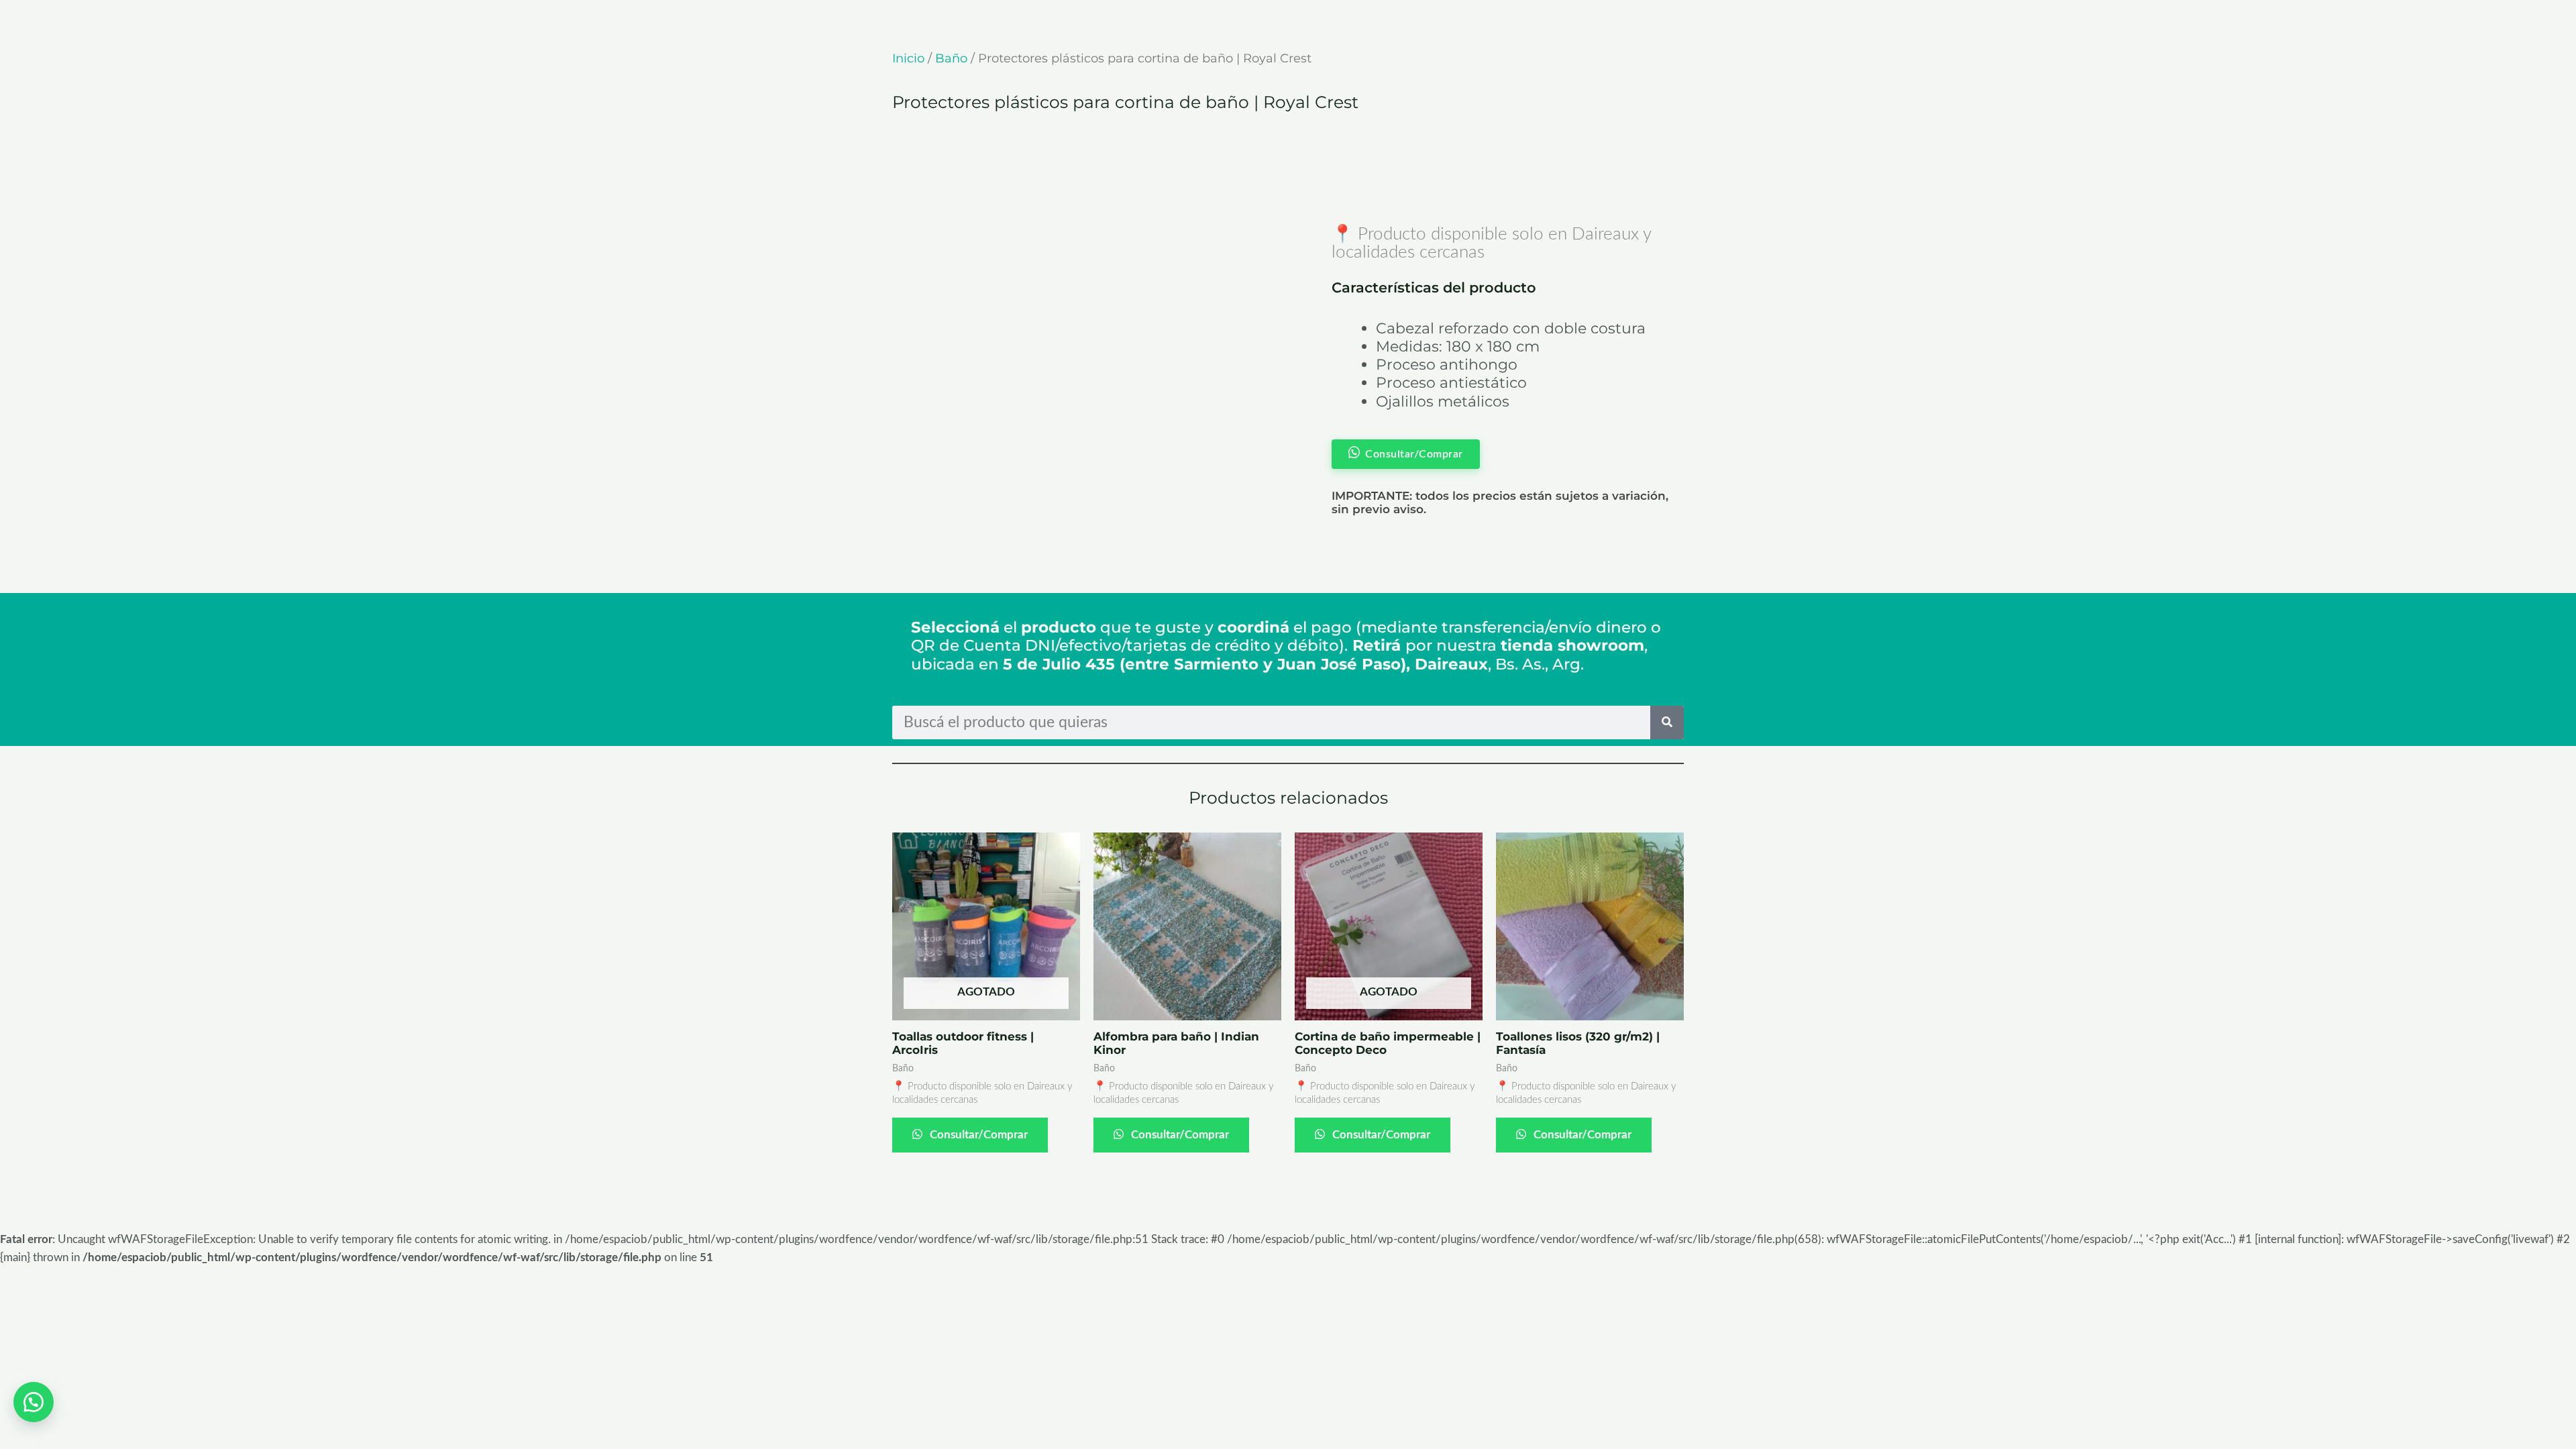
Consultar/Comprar (977, 1135)
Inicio (908, 58)
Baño (951, 58)
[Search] (1667, 722)
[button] (34, 1402)
